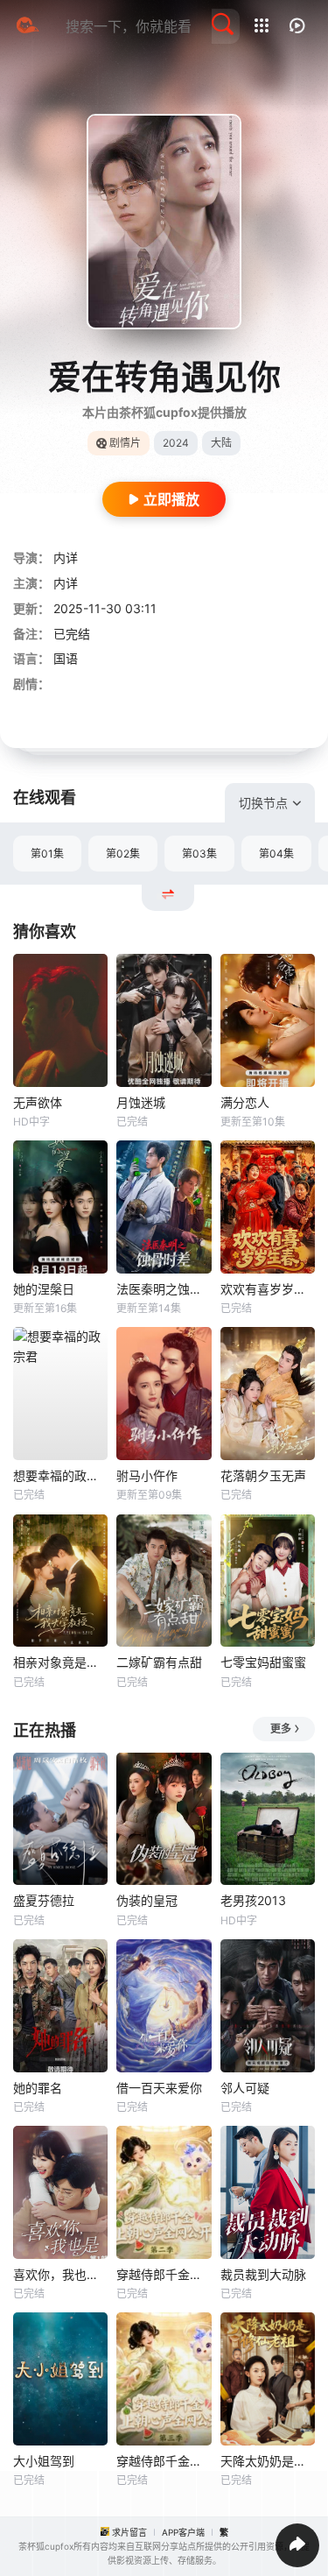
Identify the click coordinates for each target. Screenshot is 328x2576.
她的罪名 (38, 2088)
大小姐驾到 (44, 2461)
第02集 (123, 854)
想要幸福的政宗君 (60, 1475)
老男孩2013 (253, 1900)
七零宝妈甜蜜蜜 (263, 1662)
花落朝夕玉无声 (263, 1475)
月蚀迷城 (141, 1102)
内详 (66, 558)
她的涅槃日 (44, 1289)
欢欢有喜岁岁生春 (268, 1289)
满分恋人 (245, 1102)
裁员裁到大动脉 (263, 2274)
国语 (66, 658)
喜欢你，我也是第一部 (60, 2274)
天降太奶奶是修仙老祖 (268, 2461)
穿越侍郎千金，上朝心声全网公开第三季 (164, 2461)
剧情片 (125, 443)
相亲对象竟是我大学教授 (60, 1662)
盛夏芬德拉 (44, 1900)
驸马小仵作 (147, 1475)
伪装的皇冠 (147, 1900)
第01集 (47, 854)
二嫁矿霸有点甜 (159, 1662)
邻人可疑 (245, 2088)
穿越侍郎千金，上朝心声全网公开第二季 (164, 2274)
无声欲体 (38, 1102)
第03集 (199, 854)
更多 (281, 1729)
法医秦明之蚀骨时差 (164, 1289)
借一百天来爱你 (159, 2088)
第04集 (276, 854)
